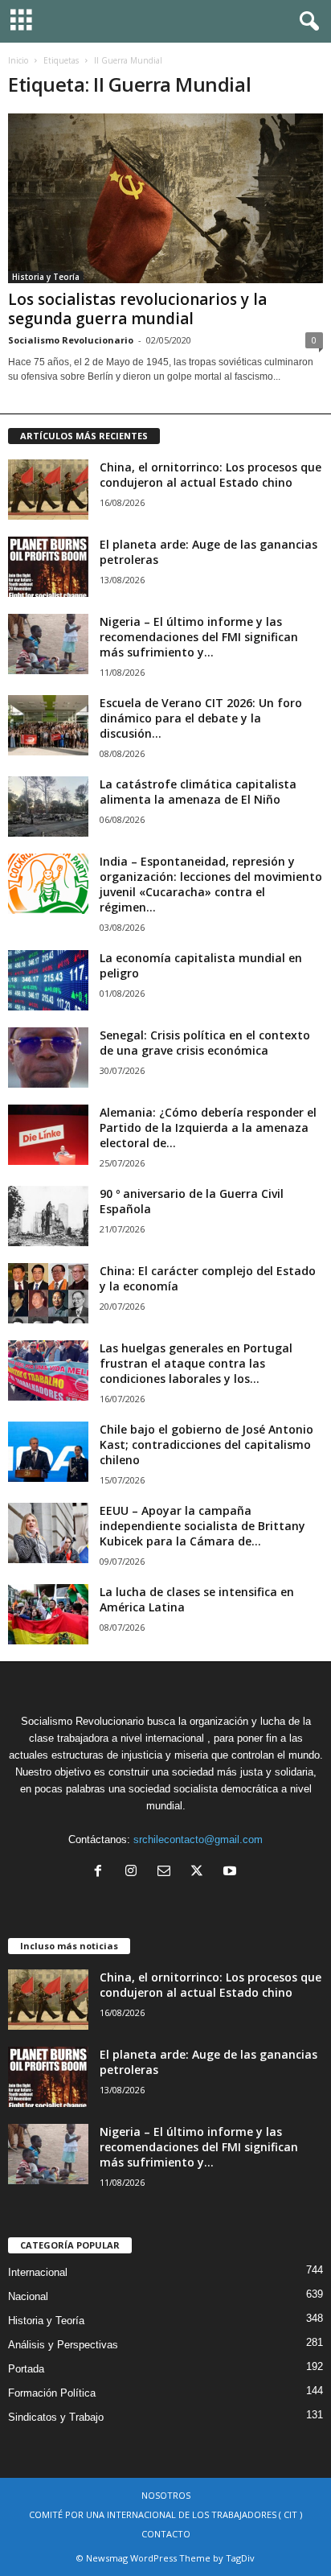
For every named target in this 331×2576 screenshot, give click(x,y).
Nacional (28, 2296)
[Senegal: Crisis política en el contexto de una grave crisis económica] (48, 1058)
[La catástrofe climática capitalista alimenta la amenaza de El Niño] (48, 807)
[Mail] (168, 1872)
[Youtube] (232, 1872)
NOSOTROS (166, 2495)
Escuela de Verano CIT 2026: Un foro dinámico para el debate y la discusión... (201, 718)
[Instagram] (135, 1872)
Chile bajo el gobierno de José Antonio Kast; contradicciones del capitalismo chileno (206, 1444)
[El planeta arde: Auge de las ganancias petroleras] (48, 567)
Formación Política (52, 2393)
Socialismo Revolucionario (71, 340)
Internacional (38, 2272)
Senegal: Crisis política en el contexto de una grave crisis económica (205, 1043)
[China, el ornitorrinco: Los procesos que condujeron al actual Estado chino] (48, 490)
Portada (26, 2369)
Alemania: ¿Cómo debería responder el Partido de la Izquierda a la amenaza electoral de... (208, 1128)
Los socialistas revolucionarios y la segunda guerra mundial (137, 309)
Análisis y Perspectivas (63, 2345)
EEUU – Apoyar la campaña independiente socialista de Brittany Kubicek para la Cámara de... (202, 1526)
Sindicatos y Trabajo (56, 2417)
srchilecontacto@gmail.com (198, 1839)
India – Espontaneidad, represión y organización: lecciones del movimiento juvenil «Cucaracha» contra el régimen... (211, 884)
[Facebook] (102, 1872)
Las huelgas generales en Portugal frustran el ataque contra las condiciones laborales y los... (196, 1363)
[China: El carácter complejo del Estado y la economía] (48, 1293)
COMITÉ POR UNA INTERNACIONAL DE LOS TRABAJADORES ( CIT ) (165, 2514)
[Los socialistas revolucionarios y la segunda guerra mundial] (165, 198)
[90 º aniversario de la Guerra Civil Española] (48, 1216)
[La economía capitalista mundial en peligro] (48, 980)
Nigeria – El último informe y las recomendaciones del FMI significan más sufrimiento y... (199, 637)
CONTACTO (166, 2534)
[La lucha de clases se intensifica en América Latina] (48, 1614)
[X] (200, 1872)
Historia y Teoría (46, 277)
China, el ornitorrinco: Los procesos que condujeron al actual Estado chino (210, 475)
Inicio (18, 60)
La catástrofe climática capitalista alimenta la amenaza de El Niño (198, 792)
